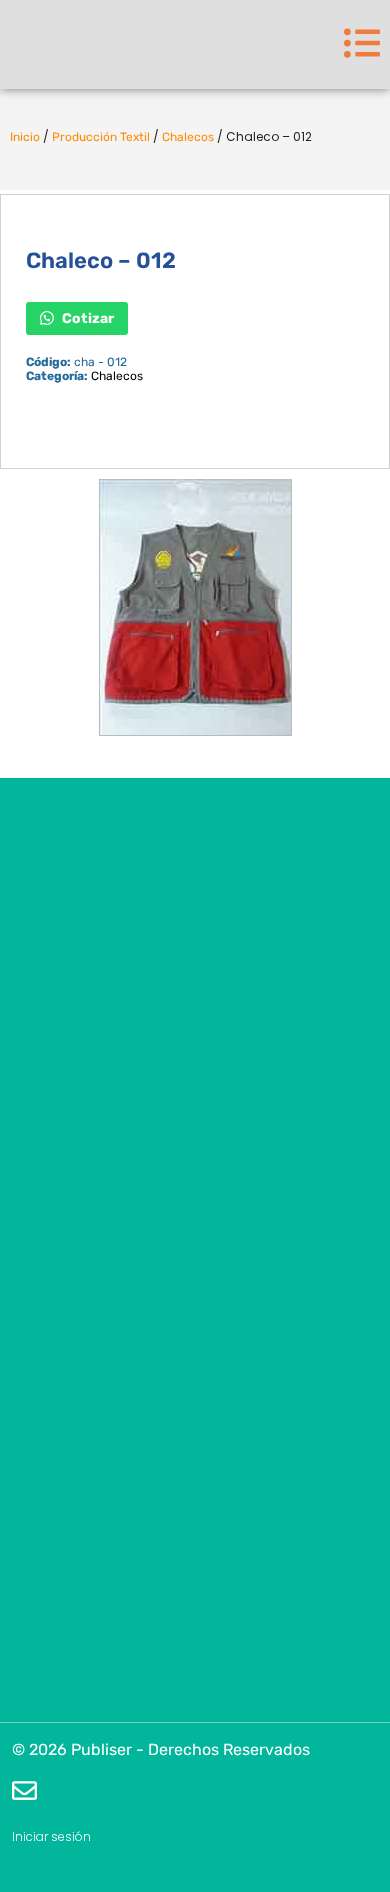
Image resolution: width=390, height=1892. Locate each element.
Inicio (25, 137)
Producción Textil (101, 137)
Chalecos (188, 137)
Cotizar (86, 318)
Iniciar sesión (51, 1836)
